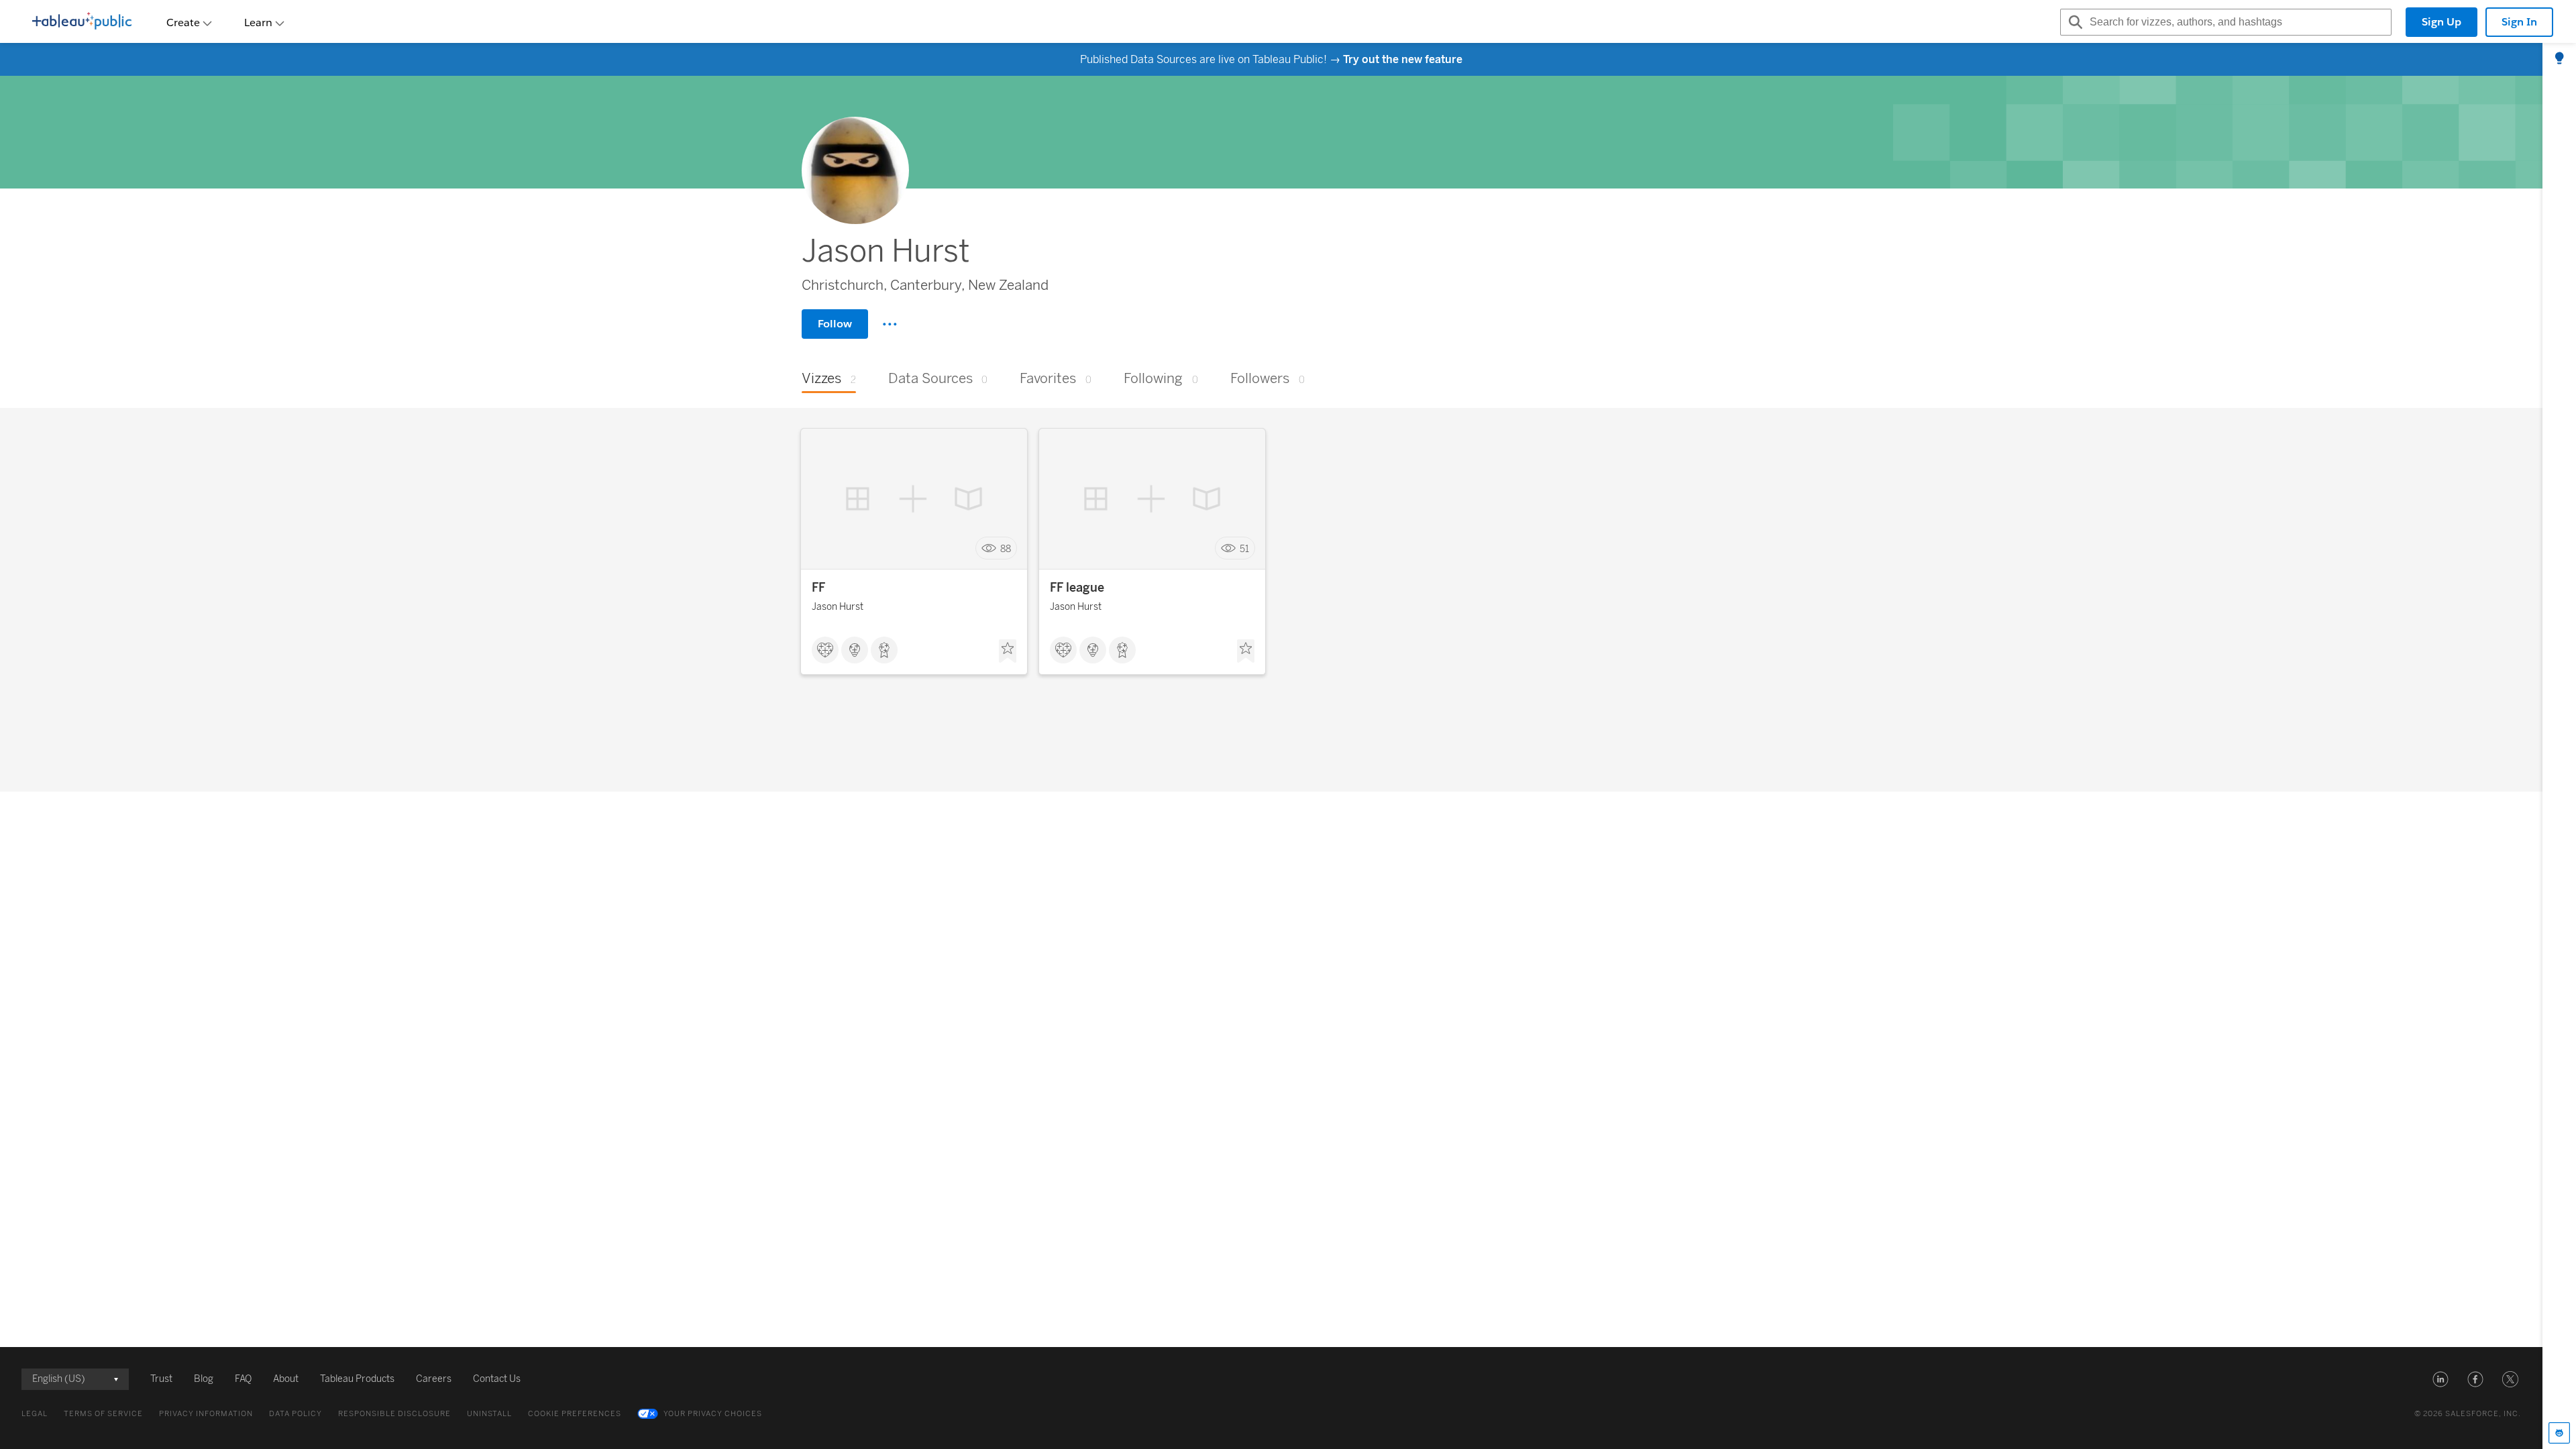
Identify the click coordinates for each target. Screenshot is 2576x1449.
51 (1244, 548)
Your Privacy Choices (713, 1414)
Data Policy (296, 1414)
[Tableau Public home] (82, 22)
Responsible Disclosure (394, 1414)
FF (818, 588)
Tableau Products (357, 1379)
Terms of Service (103, 1414)
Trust (161, 1379)
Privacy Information (206, 1414)
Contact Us (497, 1379)
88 (1006, 548)
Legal (35, 1414)
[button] (2440, 1379)
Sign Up (2441, 22)
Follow (835, 324)
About (286, 1379)
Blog (204, 1379)
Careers (434, 1379)
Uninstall (489, 1414)
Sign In (2519, 22)
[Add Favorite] (1008, 651)
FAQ (243, 1379)
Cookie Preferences (575, 1414)
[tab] (2559, 59)
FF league (1077, 588)
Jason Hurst (838, 607)
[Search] (2074, 22)
